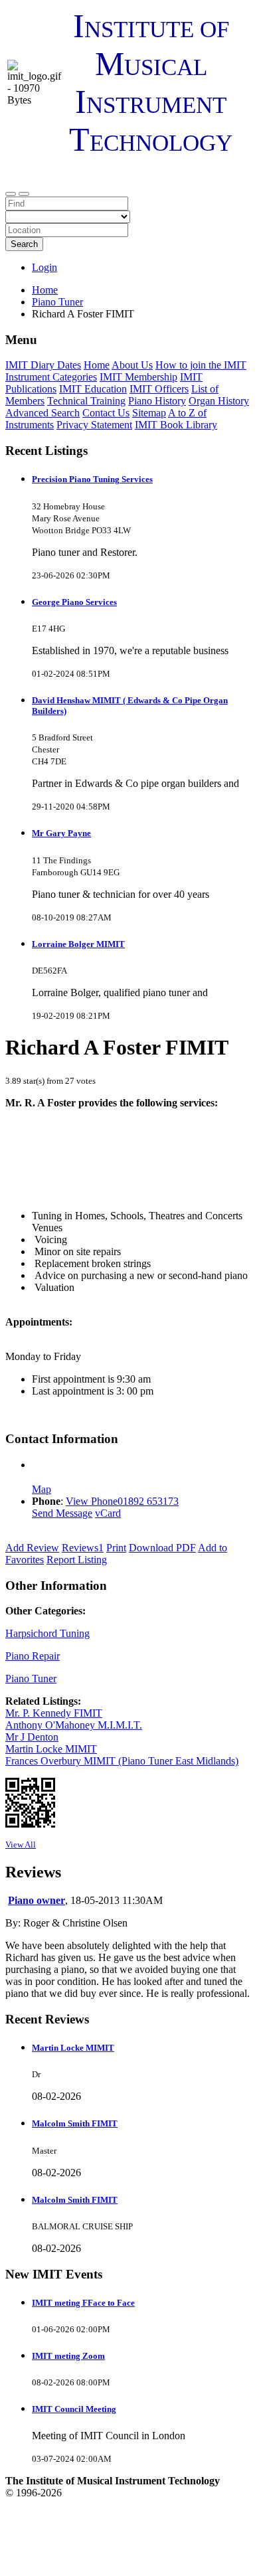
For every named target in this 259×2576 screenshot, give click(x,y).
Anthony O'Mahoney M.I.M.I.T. (74, 1725)
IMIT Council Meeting (74, 2409)
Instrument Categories (51, 377)
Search (24, 244)
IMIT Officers (159, 389)
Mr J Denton (32, 1737)
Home (45, 290)
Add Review (32, 1548)
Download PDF (162, 1548)
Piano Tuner (31, 1678)
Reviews (83, 1548)
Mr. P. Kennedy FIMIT (54, 1713)
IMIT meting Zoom (68, 2356)
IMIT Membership (138, 377)
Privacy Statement (94, 425)
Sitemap (149, 413)
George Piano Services (74, 602)
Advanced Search (43, 413)
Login (44, 267)
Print (116, 1548)
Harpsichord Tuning (47, 1633)
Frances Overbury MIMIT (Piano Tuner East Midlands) (122, 1761)
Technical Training (86, 401)
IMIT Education (93, 389)
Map (42, 1489)
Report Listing (77, 1560)
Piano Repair (33, 1656)
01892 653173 (148, 1501)
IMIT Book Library (176, 425)
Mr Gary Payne (61, 833)
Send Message (62, 1513)
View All (21, 1845)
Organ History (219, 401)
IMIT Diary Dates (43, 365)
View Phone (92, 1501)
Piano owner (37, 1900)
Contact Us (106, 413)
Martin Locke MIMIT (51, 1749)
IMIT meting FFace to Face (83, 2303)
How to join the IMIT (201, 365)
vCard (108, 1513)
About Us (132, 365)
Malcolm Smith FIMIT (75, 2123)
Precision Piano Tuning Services (92, 479)
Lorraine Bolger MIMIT (78, 944)
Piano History (157, 401)
